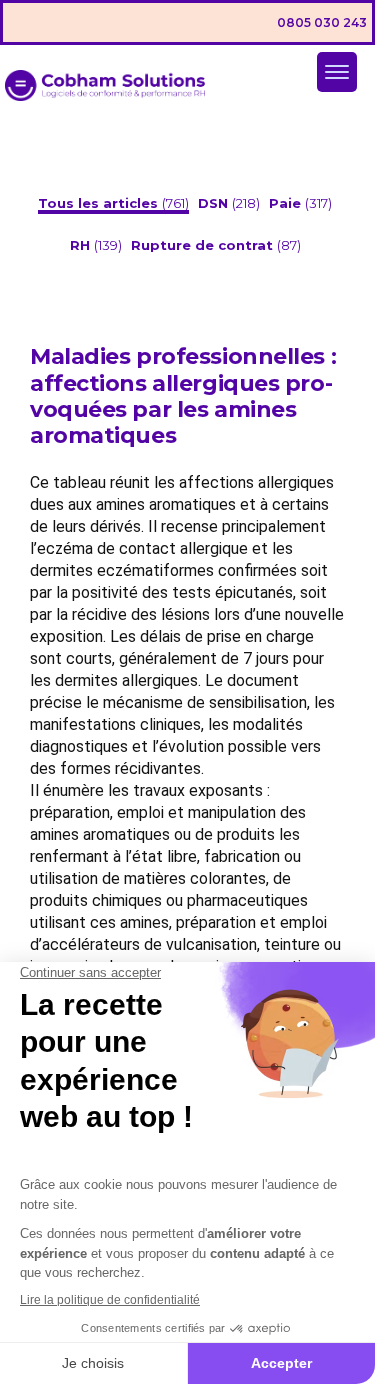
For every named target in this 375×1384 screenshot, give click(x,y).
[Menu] (337, 72)
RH (82, 245)
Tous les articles (100, 203)
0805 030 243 (322, 22)
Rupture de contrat (204, 245)
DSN (215, 203)
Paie (287, 203)
